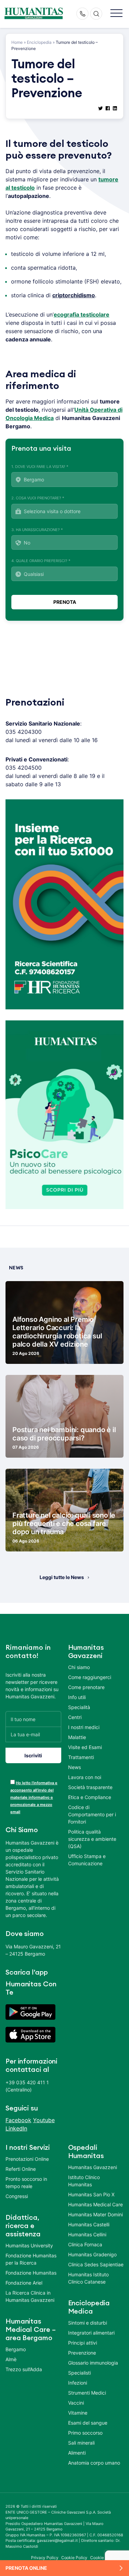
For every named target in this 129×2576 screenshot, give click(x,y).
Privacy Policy (45, 2558)
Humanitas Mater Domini (95, 2214)
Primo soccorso (85, 2433)
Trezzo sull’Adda (24, 2369)
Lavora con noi (85, 1777)
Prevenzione (82, 2353)
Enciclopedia (39, 42)
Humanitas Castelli (89, 2224)
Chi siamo (79, 1667)
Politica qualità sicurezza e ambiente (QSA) (92, 1839)
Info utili (77, 1697)
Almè (11, 2359)
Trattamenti (81, 1757)
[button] (116, 14)
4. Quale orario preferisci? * (41, 561)
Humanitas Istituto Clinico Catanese (88, 2278)
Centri (75, 1717)
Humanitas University (29, 2245)
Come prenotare (86, 1687)
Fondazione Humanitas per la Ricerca (31, 2259)
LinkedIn (16, 2128)
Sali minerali (81, 2443)
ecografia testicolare (82, 314)
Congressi (17, 2196)
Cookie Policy (74, 2558)
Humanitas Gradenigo (92, 2254)
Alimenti (77, 2453)
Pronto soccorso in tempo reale (26, 2183)
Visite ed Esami (85, 1747)
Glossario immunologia (93, 2363)
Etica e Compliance (90, 1797)
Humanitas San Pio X (91, 2194)
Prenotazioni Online (27, 2159)
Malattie (77, 1737)
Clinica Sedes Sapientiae (96, 2264)
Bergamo (16, 2349)
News (74, 1767)
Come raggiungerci (90, 1677)
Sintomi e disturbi (88, 2323)
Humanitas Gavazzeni (93, 2167)
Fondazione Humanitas (31, 2273)
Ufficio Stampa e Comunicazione (87, 1860)
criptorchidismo (74, 295)
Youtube (44, 2120)
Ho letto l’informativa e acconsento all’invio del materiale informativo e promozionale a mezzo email (34, 1797)
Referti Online (21, 2169)
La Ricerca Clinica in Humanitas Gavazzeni (30, 2296)
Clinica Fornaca (85, 2244)
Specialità (79, 1707)
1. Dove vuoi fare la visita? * (40, 467)
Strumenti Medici (87, 2393)
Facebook (18, 2120)
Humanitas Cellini (87, 2234)
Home (17, 42)
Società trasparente (90, 1787)
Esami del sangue (88, 2423)
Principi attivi (83, 2343)
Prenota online (26, 2568)
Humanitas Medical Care (95, 2204)
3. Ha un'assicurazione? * (37, 530)
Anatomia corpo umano (94, 2463)
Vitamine (78, 2413)
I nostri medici (84, 1727)
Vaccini (76, 2403)
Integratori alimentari (91, 2333)
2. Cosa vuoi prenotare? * (38, 498)
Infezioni (78, 2383)
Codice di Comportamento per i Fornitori (92, 1814)
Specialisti (79, 2373)
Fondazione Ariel (24, 2283)
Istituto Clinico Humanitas (84, 2181)
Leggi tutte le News (62, 1577)
